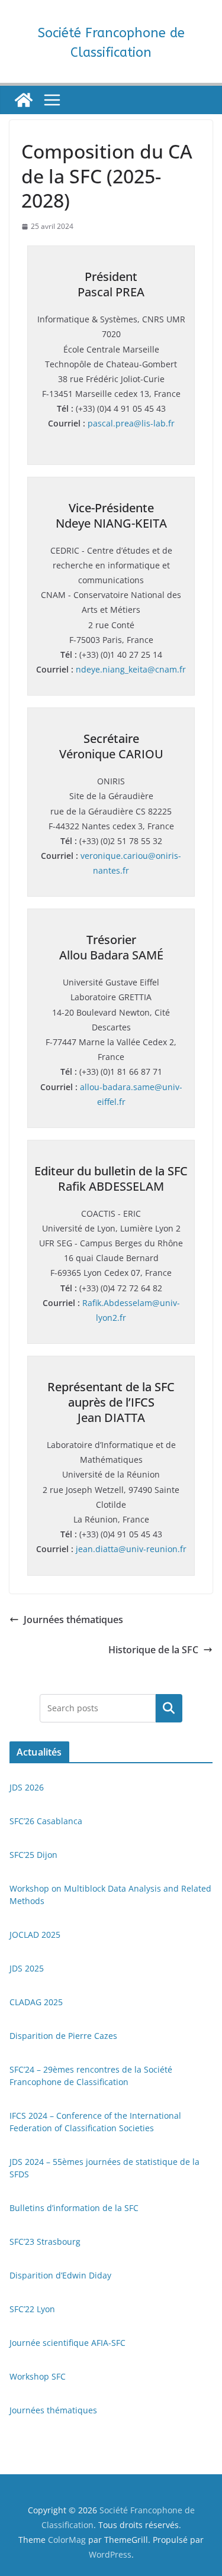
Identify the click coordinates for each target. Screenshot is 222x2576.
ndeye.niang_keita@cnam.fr (131, 669)
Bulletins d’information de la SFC (74, 2208)
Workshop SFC (38, 2376)
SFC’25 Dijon (33, 1855)
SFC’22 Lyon (32, 2309)
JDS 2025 (27, 1968)
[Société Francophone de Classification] (24, 100)
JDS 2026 (27, 1787)
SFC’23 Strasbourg (45, 2242)
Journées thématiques (73, 1620)
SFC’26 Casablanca (46, 1821)
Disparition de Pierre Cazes (63, 2036)
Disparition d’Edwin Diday (60, 2275)
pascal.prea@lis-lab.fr (131, 423)
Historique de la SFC (153, 1650)
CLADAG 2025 (36, 2002)
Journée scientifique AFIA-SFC (67, 2343)
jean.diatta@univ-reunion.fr (131, 1549)
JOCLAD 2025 (35, 1935)
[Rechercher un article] (169, 1708)
